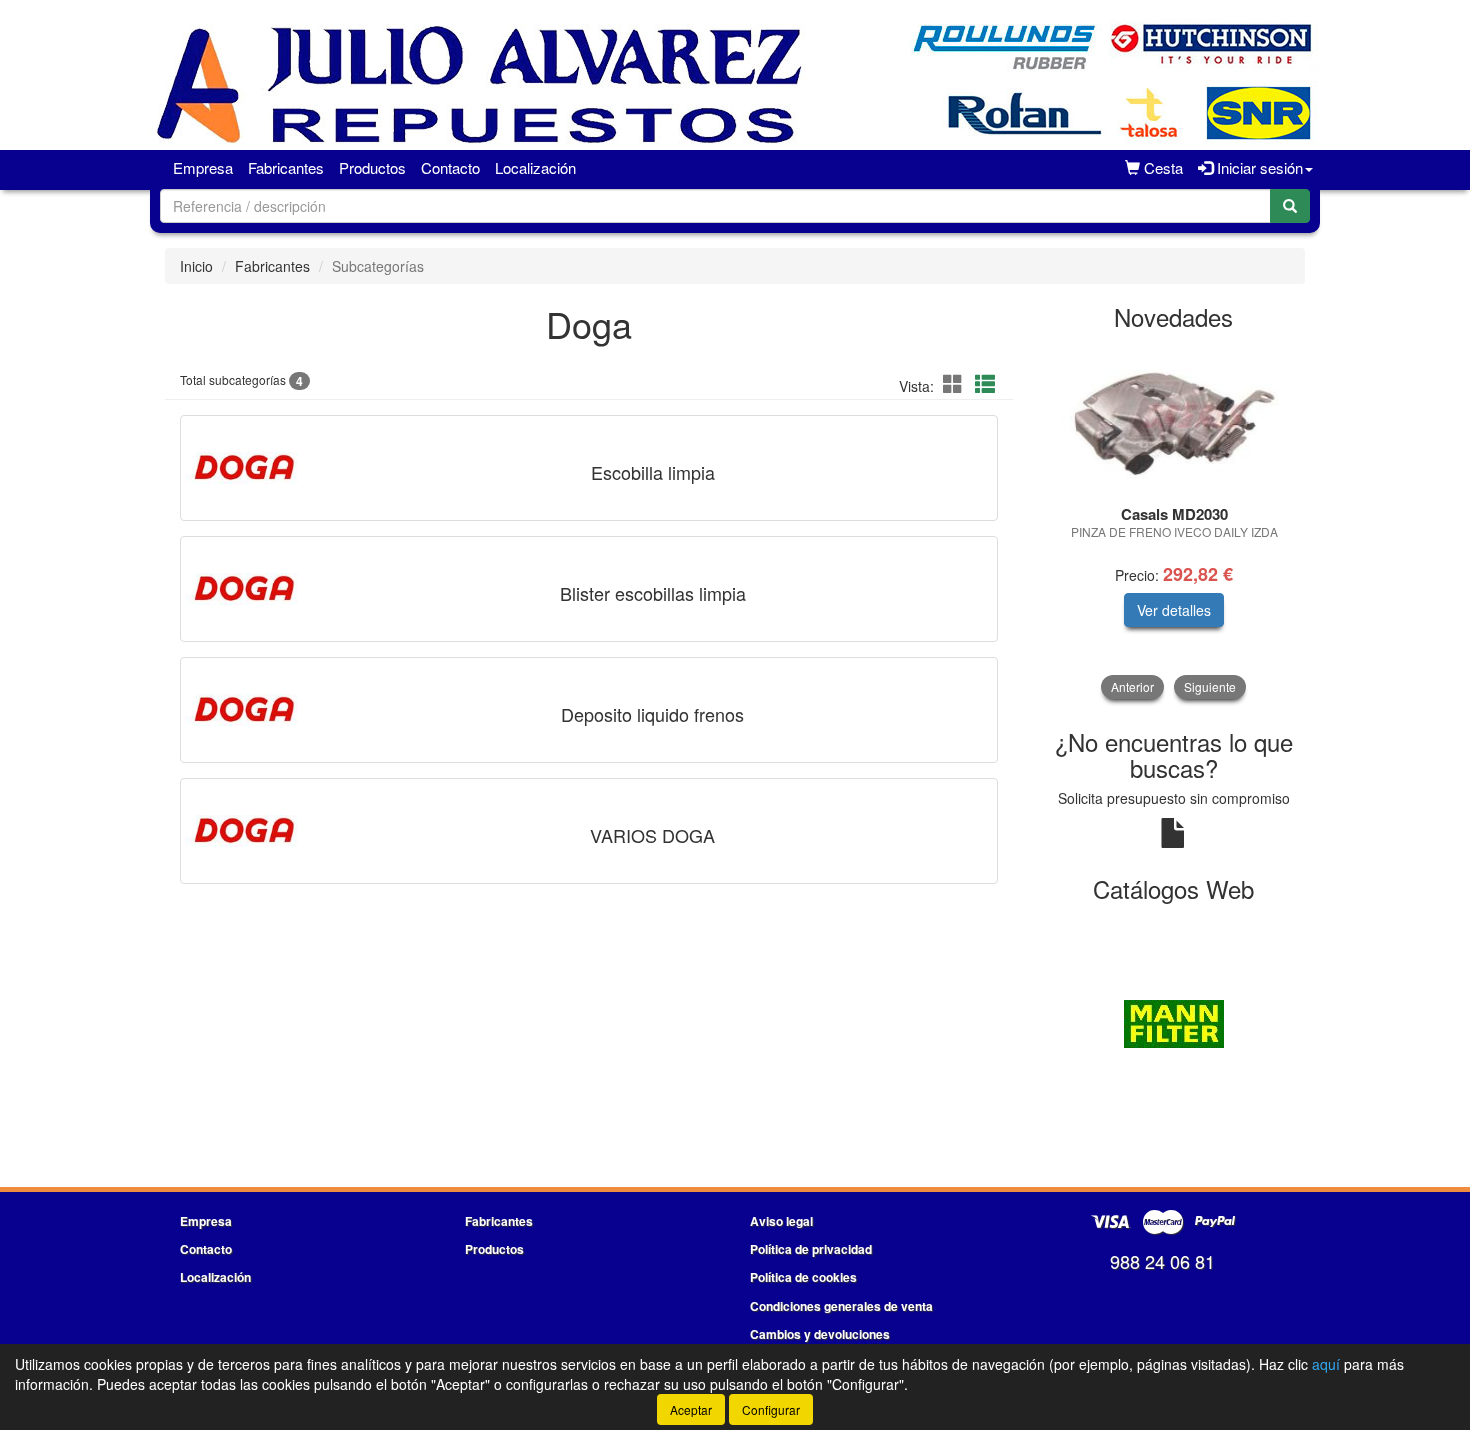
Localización (535, 167)
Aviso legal (781, 1221)
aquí (1326, 1364)
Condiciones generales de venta (841, 1306)
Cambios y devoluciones (820, 1334)
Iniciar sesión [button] (1258, 167)
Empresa (203, 167)
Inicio (196, 266)
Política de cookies (803, 1277)
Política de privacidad (811, 1249)
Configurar (771, 1409)
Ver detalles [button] (1174, 610)
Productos (372, 167)
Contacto (450, 167)
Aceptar (691, 1409)
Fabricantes (286, 167)
